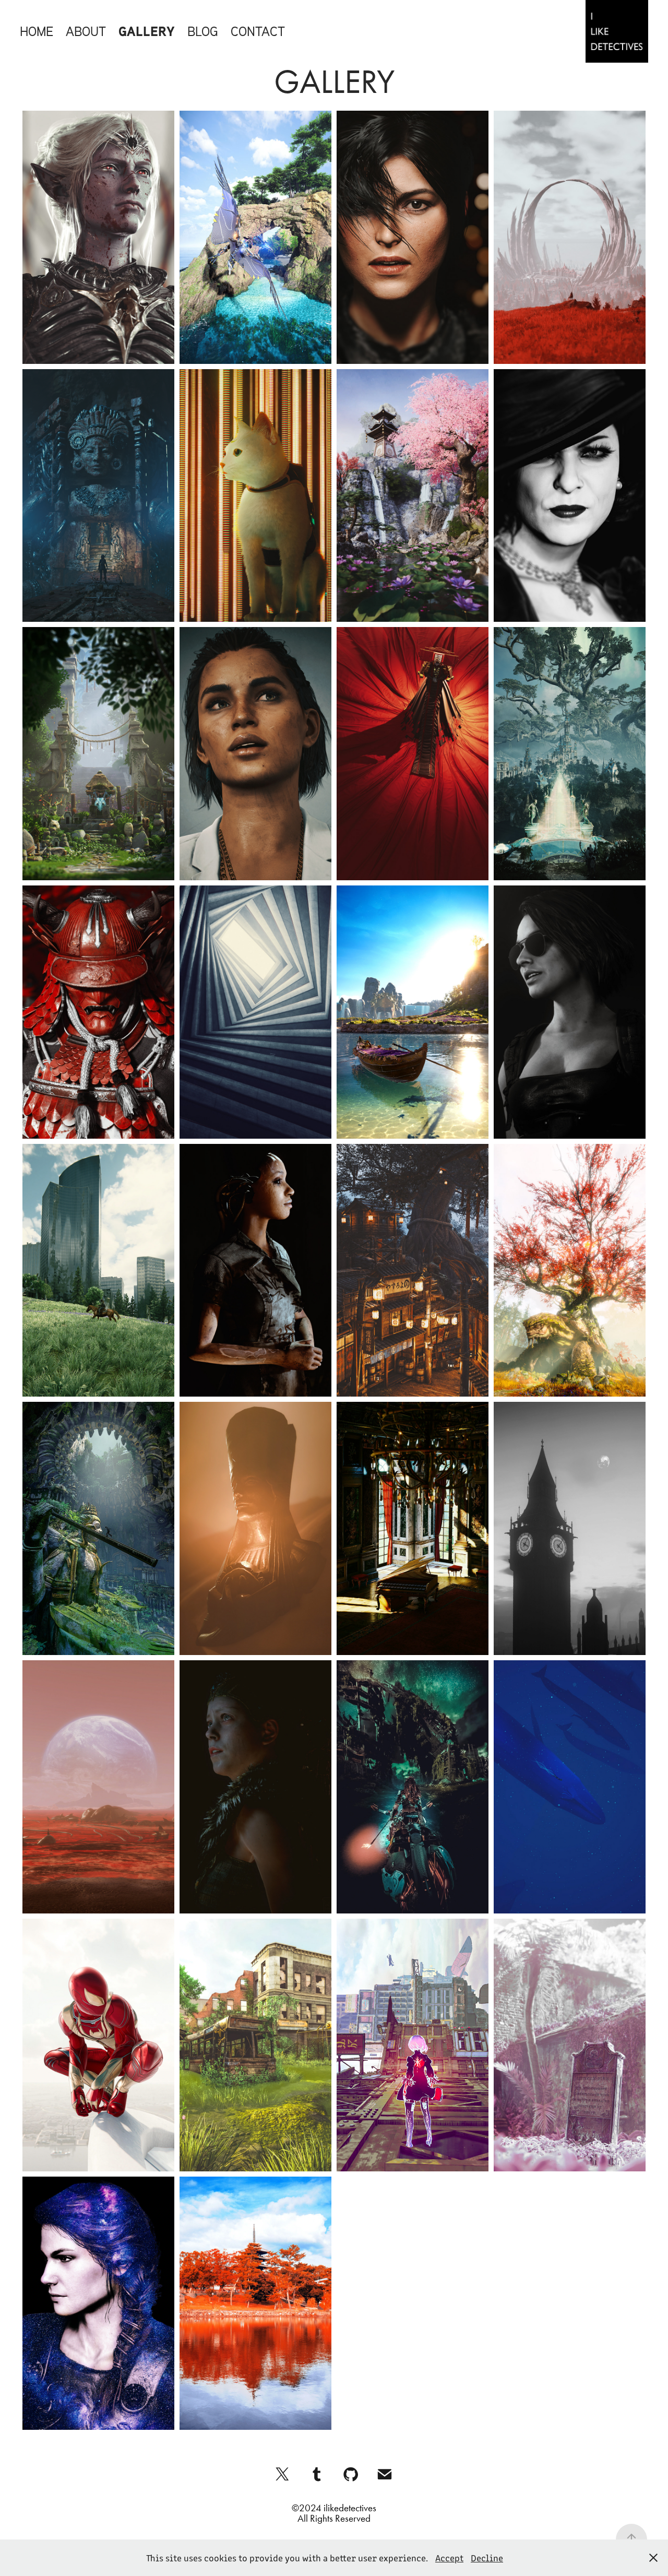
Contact (258, 31)
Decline (487, 2558)
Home (37, 31)
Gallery (147, 31)
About (86, 31)
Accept (449, 2558)
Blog (203, 31)
